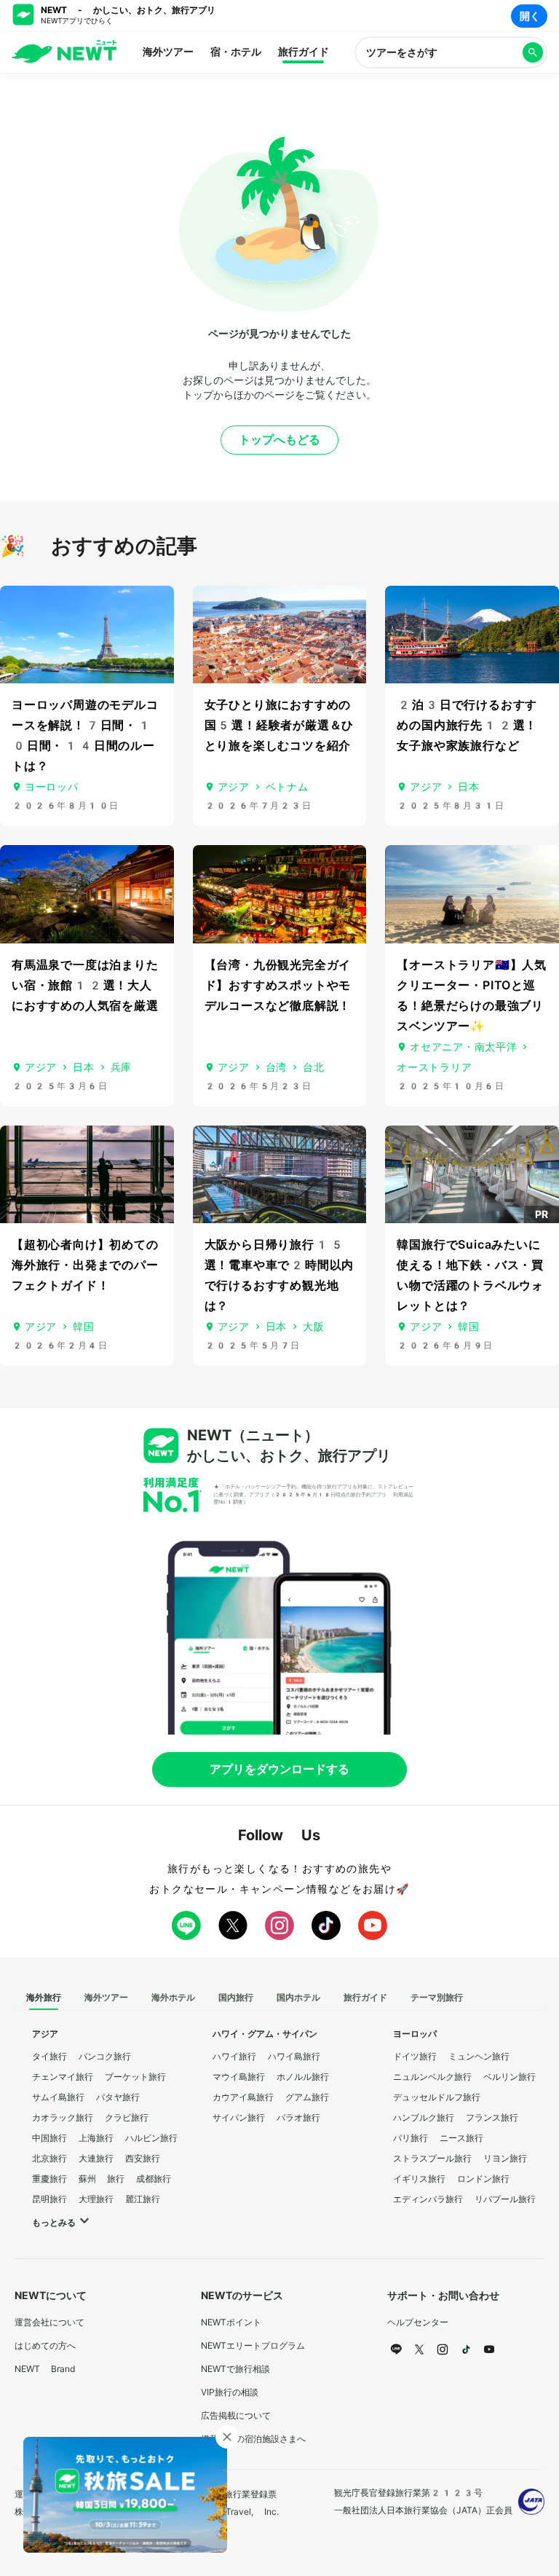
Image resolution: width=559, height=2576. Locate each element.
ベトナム (287, 787)
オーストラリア (434, 1067)
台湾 (276, 1067)
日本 (468, 787)
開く (530, 16)
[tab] (44, 1998)
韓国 (83, 1327)
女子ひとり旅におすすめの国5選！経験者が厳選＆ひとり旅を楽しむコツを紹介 (279, 725)
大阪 (313, 1327)
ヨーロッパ (52, 787)
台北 (313, 1067)
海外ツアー (168, 52)
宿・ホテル (236, 52)
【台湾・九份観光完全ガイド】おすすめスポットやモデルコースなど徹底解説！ (278, 985)
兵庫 (121, 1067)
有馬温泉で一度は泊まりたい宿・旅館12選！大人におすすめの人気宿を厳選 (85, 985)
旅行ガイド (304, 52)
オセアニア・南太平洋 (463, 1047)
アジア (234, 787)
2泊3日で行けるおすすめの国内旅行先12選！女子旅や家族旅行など (467, 725)
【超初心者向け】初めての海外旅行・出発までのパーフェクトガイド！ (85, 1265)
